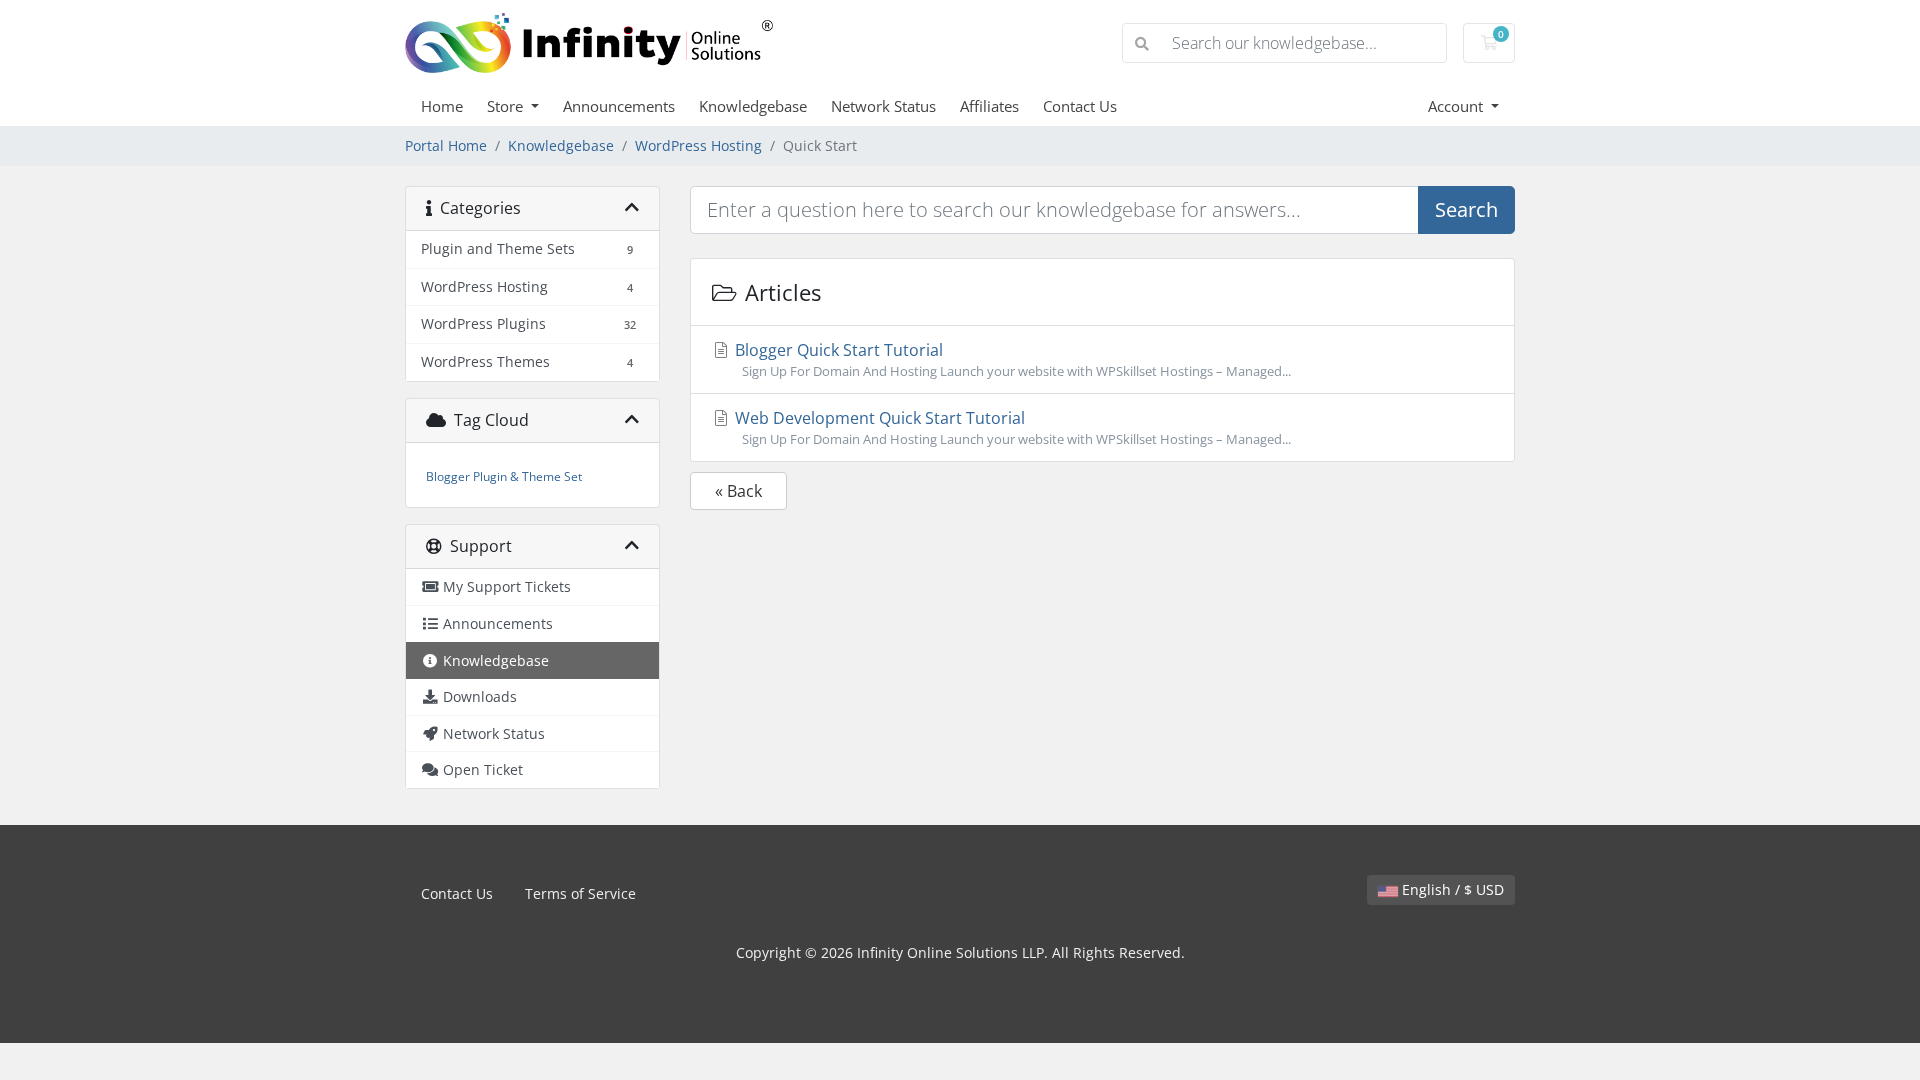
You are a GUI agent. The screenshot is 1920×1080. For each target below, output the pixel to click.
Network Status (883, 106)
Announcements (619, 106)
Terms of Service (580, 893)
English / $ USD (1451, 889)
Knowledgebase (753, 106)
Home (442, 106)
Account (1457, 106)
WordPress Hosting (698, 145)
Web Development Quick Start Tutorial (1011, 427)
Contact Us (1080, 106)
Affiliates (989, 106)
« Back (738, 491)
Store (507, 106)
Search (1466, 209)
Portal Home (446, 145)
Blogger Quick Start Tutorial (1011, 359)
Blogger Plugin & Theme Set (504, 476)
